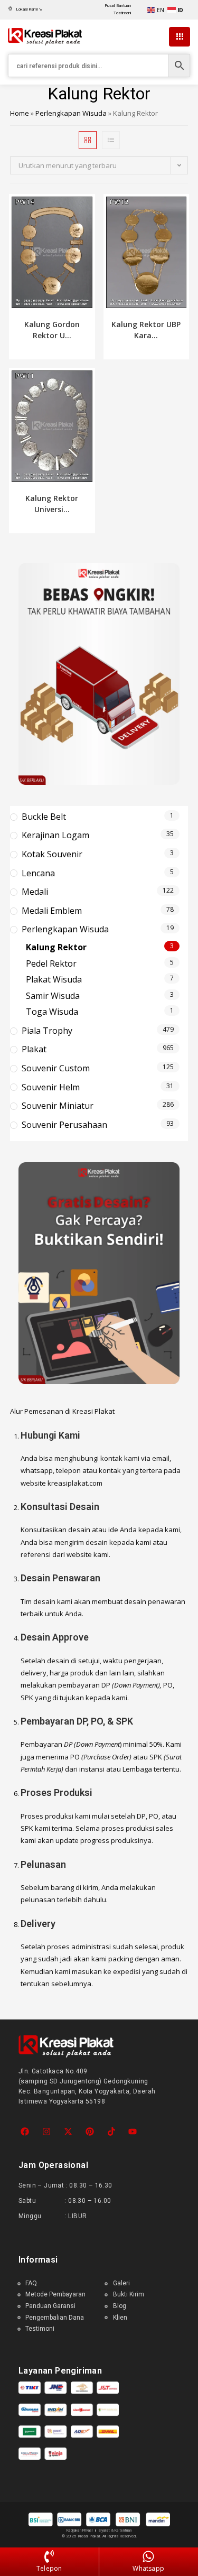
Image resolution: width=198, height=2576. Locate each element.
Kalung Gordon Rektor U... (52, 330)
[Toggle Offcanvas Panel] (180, 37)
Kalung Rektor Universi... (52, 504)
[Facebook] (25, 2132)
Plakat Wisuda (54, 979)
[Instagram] (47, 2132)
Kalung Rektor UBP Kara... (146, 330)
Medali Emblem (52, 911)
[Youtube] (133, 2132)
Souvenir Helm (51, 1087)
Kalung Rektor (56, 947)
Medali (35, 892)
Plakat (34, 1049)
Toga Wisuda (52, 1012)
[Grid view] (88, 140)
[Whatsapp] (148, 2557)
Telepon (49, 2568)
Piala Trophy (47, 1031)
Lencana (38, 873)
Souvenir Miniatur (58, 1106)
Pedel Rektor (51, 963)
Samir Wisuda (53, 996)
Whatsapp (148, 2568)
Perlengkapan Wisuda (71, 113)
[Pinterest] (89, 2132)
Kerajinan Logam (55, 835)
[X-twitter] (68, 2132)
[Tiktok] (111, 2132)
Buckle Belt (44, 817)
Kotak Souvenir (52, 854)
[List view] (111, 140)
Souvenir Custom (56, 1068)
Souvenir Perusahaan (64, 1125)
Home (20, 113)
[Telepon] (49, 2557)
